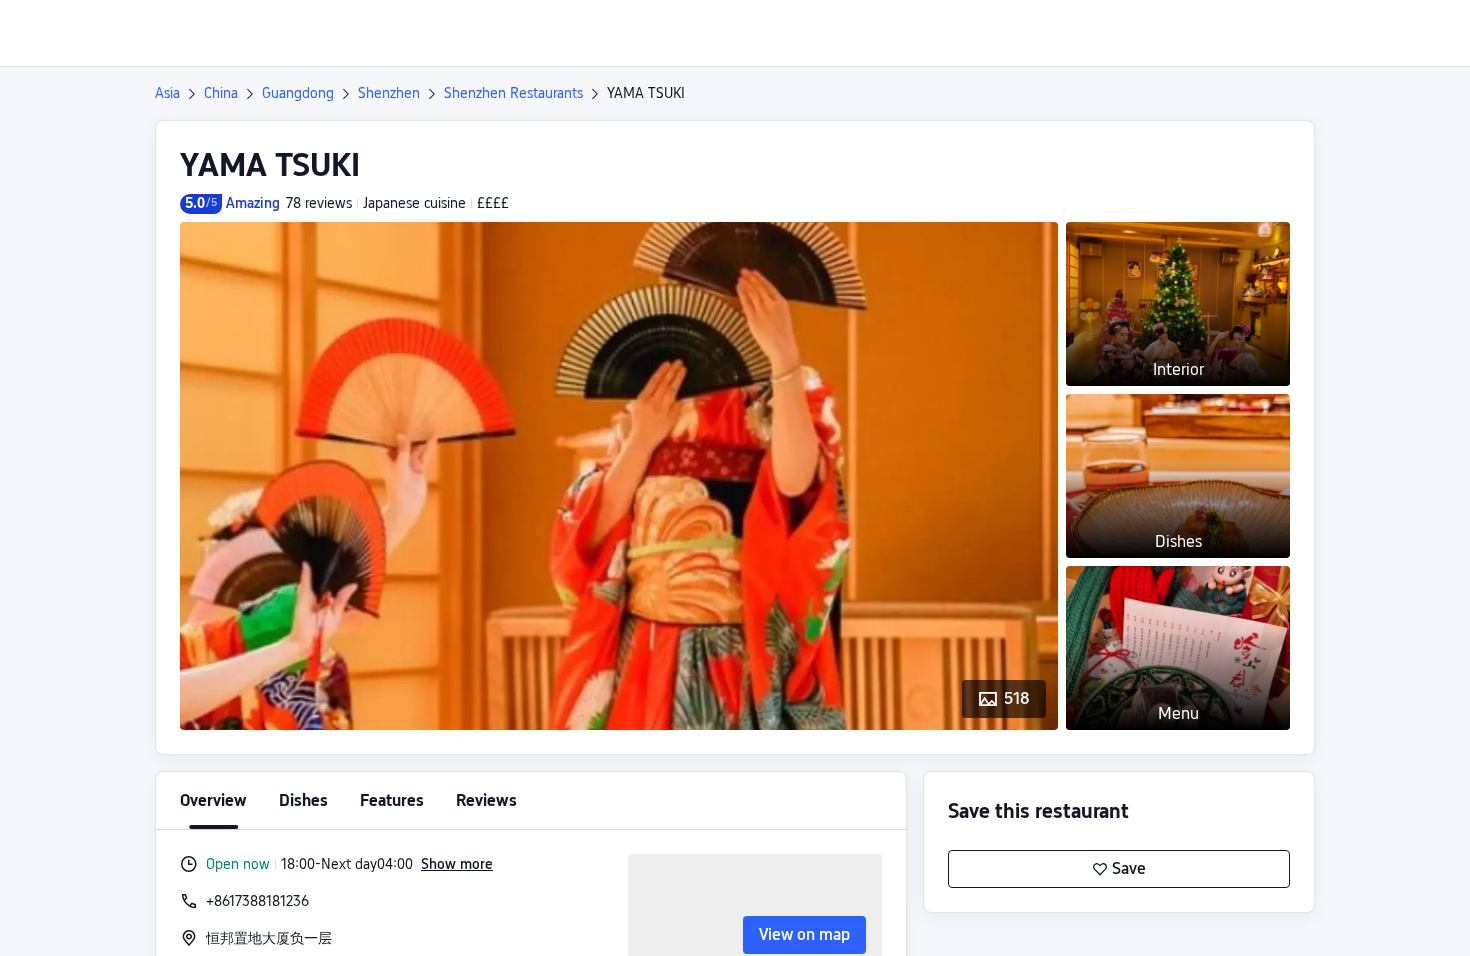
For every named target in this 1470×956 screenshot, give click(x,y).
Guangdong (298, 93)
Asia (167, 93)
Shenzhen (389, 93)
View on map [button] (804, 934)
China (221, 93)
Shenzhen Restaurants (513, 93)
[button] (1303, 33)
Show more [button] (457, 864)
